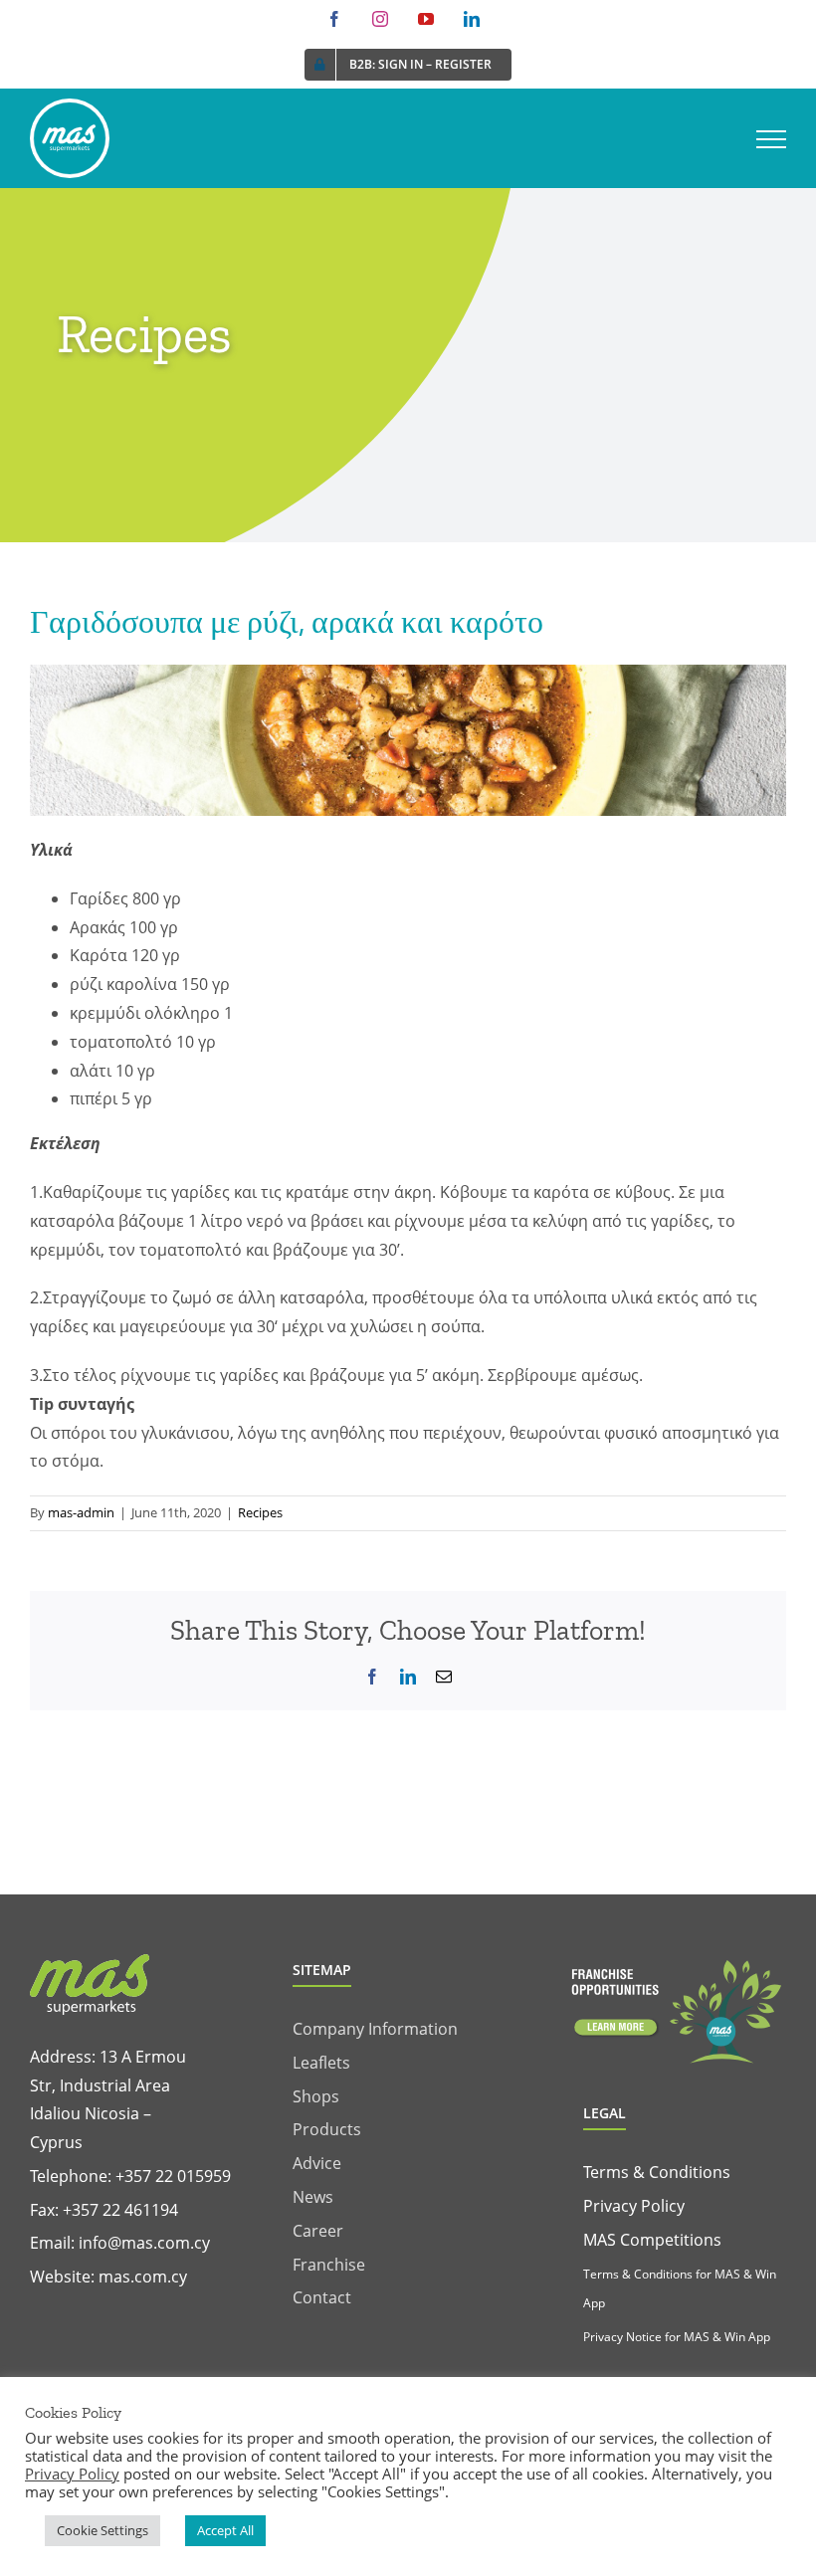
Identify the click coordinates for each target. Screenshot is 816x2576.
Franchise (329, 2265)
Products (327, 2129)
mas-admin (81, 1512)
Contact (322, 2297)
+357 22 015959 (173, 2176)
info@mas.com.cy (144, 2243)
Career (318, 2231)
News (313, 2197)
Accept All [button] (225, 2530)
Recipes (260, 1512)
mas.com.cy (143, 2277)
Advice (317, 2163)
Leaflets (321, 2063)
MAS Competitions (652, 2240)
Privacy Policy (634, 2206)
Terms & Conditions (657, 2172)
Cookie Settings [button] (102, 2530)
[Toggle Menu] (771, 139)
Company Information (375, 2029)
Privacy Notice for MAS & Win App (677, 2337)
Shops (316, 2096)
